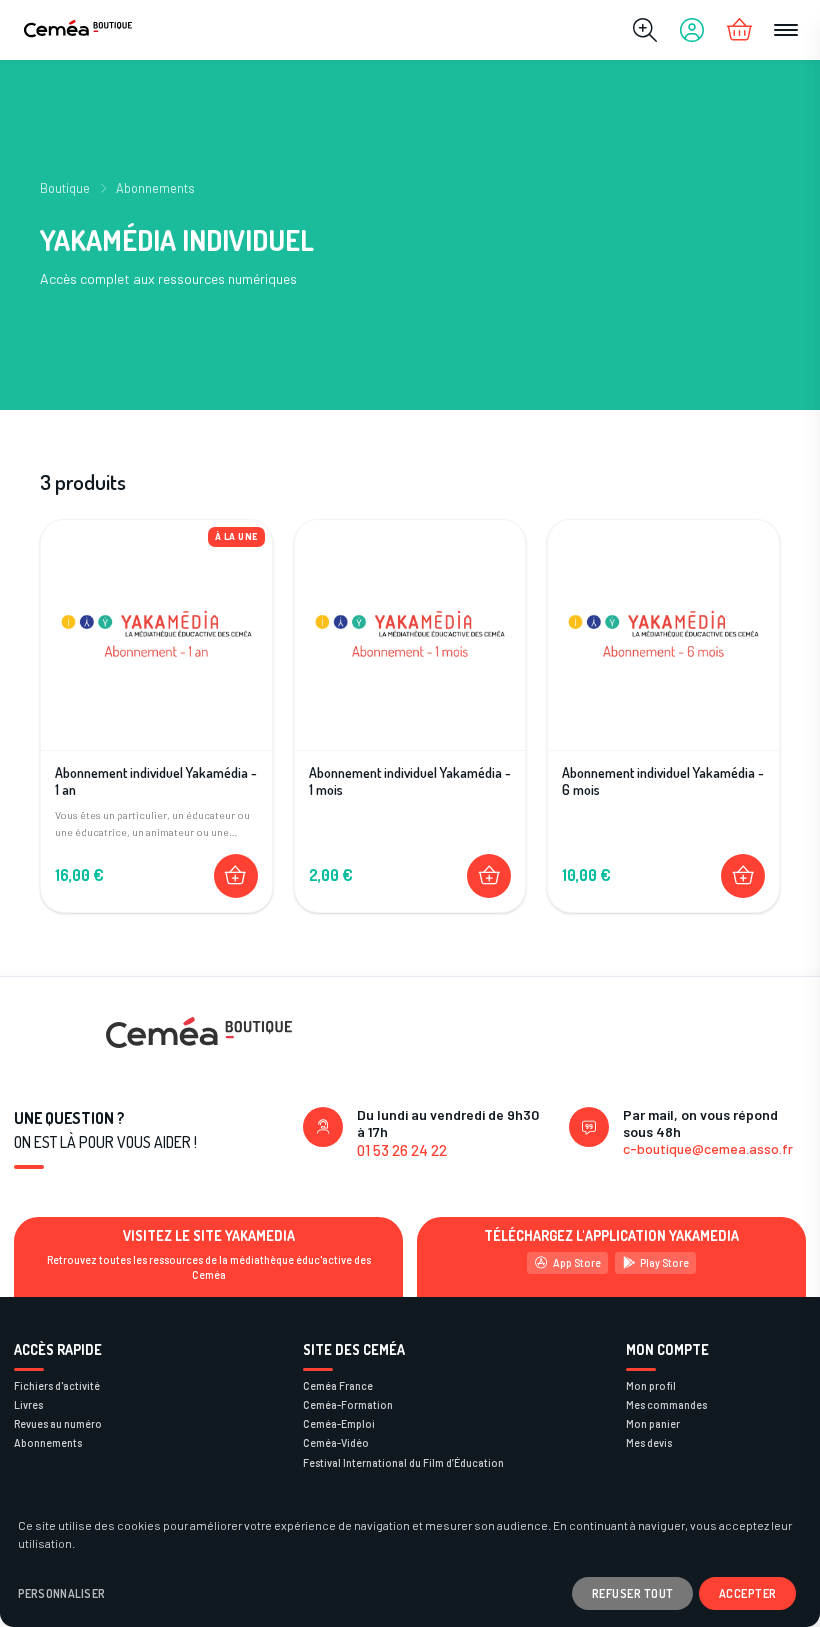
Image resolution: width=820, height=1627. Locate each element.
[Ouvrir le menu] (786, 30)
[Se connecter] (692, 30)
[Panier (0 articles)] (739, 30)
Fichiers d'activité (57, 1385)
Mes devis (649, 1442)
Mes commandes (666, 1404)
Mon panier (653, 1423)
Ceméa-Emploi (339, 1423)
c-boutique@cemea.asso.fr (708, 1148)
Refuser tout (633, 1593)
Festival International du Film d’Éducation (403, 1462)
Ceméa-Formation (348, 1404)
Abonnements (155, 188)
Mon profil (651, 1385)
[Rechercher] (645, 30)
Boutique (65, 188)
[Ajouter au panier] (236, 876)
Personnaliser (62, 1593)
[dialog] (410, 1561)
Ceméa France (338, 1385)
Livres (28, 1404)
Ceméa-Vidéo (336, 1442)
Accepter (748, 1593)
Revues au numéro (58, 1423)
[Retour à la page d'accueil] (78, 30)
